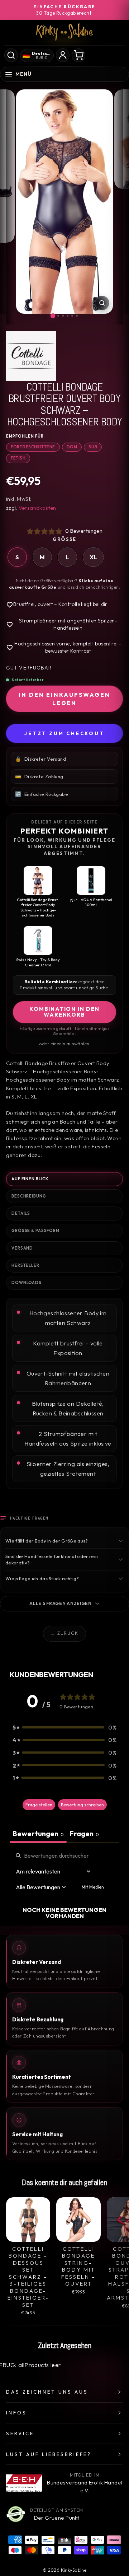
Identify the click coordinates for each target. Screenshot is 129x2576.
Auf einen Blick (30, 1179)
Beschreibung (29, 1196)
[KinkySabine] (64, 32)
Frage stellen (39, 1805)
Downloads (27, 1283)
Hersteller (25, 1265)
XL (93, 557)
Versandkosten (37, 508)
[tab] (84, 1834)
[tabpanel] (64, 1885)
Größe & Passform (35, 1231)
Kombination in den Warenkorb (64, 1012)
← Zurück (64, 1633)
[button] (64, 1727)
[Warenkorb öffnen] (78, 55)
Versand (22, 1248)
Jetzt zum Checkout (64, 733)
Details (21, 1213)
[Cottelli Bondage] (64, 356)
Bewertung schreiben (82, 1805)
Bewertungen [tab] (38, 1833)
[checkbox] (93, 1887)
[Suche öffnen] (11, 55)
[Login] (63, 55)
